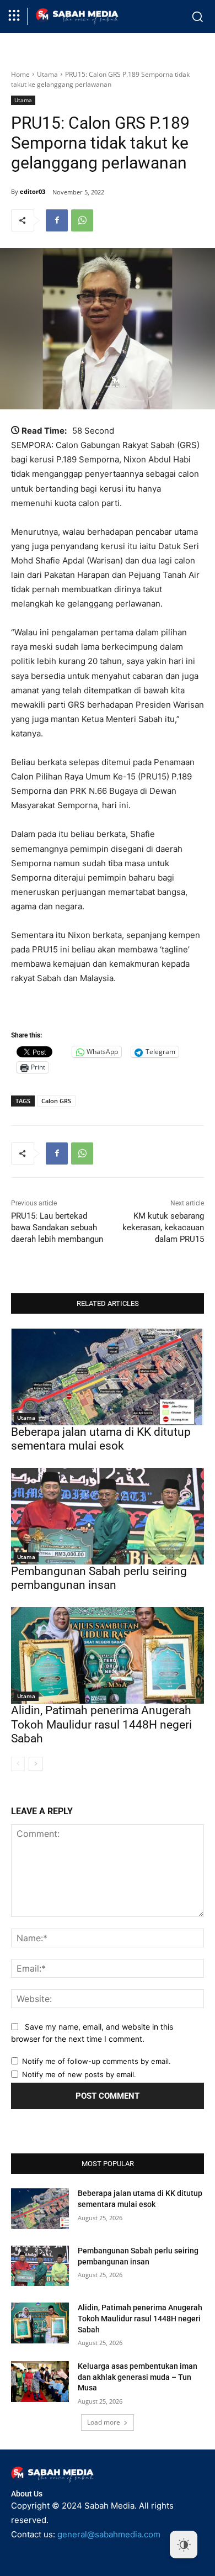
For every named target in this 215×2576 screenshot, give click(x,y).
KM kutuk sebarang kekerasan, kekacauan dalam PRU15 (163, 1228)
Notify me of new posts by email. (79, 2074)
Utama (47, 74)
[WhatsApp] (82, 220)
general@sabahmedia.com (109, 2534)
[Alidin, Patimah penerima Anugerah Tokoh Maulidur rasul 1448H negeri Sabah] (108, 1655)
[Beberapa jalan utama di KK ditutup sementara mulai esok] (108, 1377)
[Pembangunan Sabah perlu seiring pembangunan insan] (108, 1516)
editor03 (33, 191)
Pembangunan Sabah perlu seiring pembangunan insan (99, 1578)
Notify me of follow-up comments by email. (96, 2061)
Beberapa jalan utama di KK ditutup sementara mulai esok (101, 1439)
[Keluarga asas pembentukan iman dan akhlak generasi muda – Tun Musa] (40, 2382)
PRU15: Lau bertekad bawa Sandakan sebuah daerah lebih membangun (57, 1228)
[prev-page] (18, 1764)
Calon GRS (56, 1101)
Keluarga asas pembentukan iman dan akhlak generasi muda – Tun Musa (138, 2377)
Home (20, 74)
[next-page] (36, 1764)
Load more (104, 2422)
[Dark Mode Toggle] (184, 2545)
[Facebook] (57, 220)
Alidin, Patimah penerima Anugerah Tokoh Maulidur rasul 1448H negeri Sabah (101, 1724)
